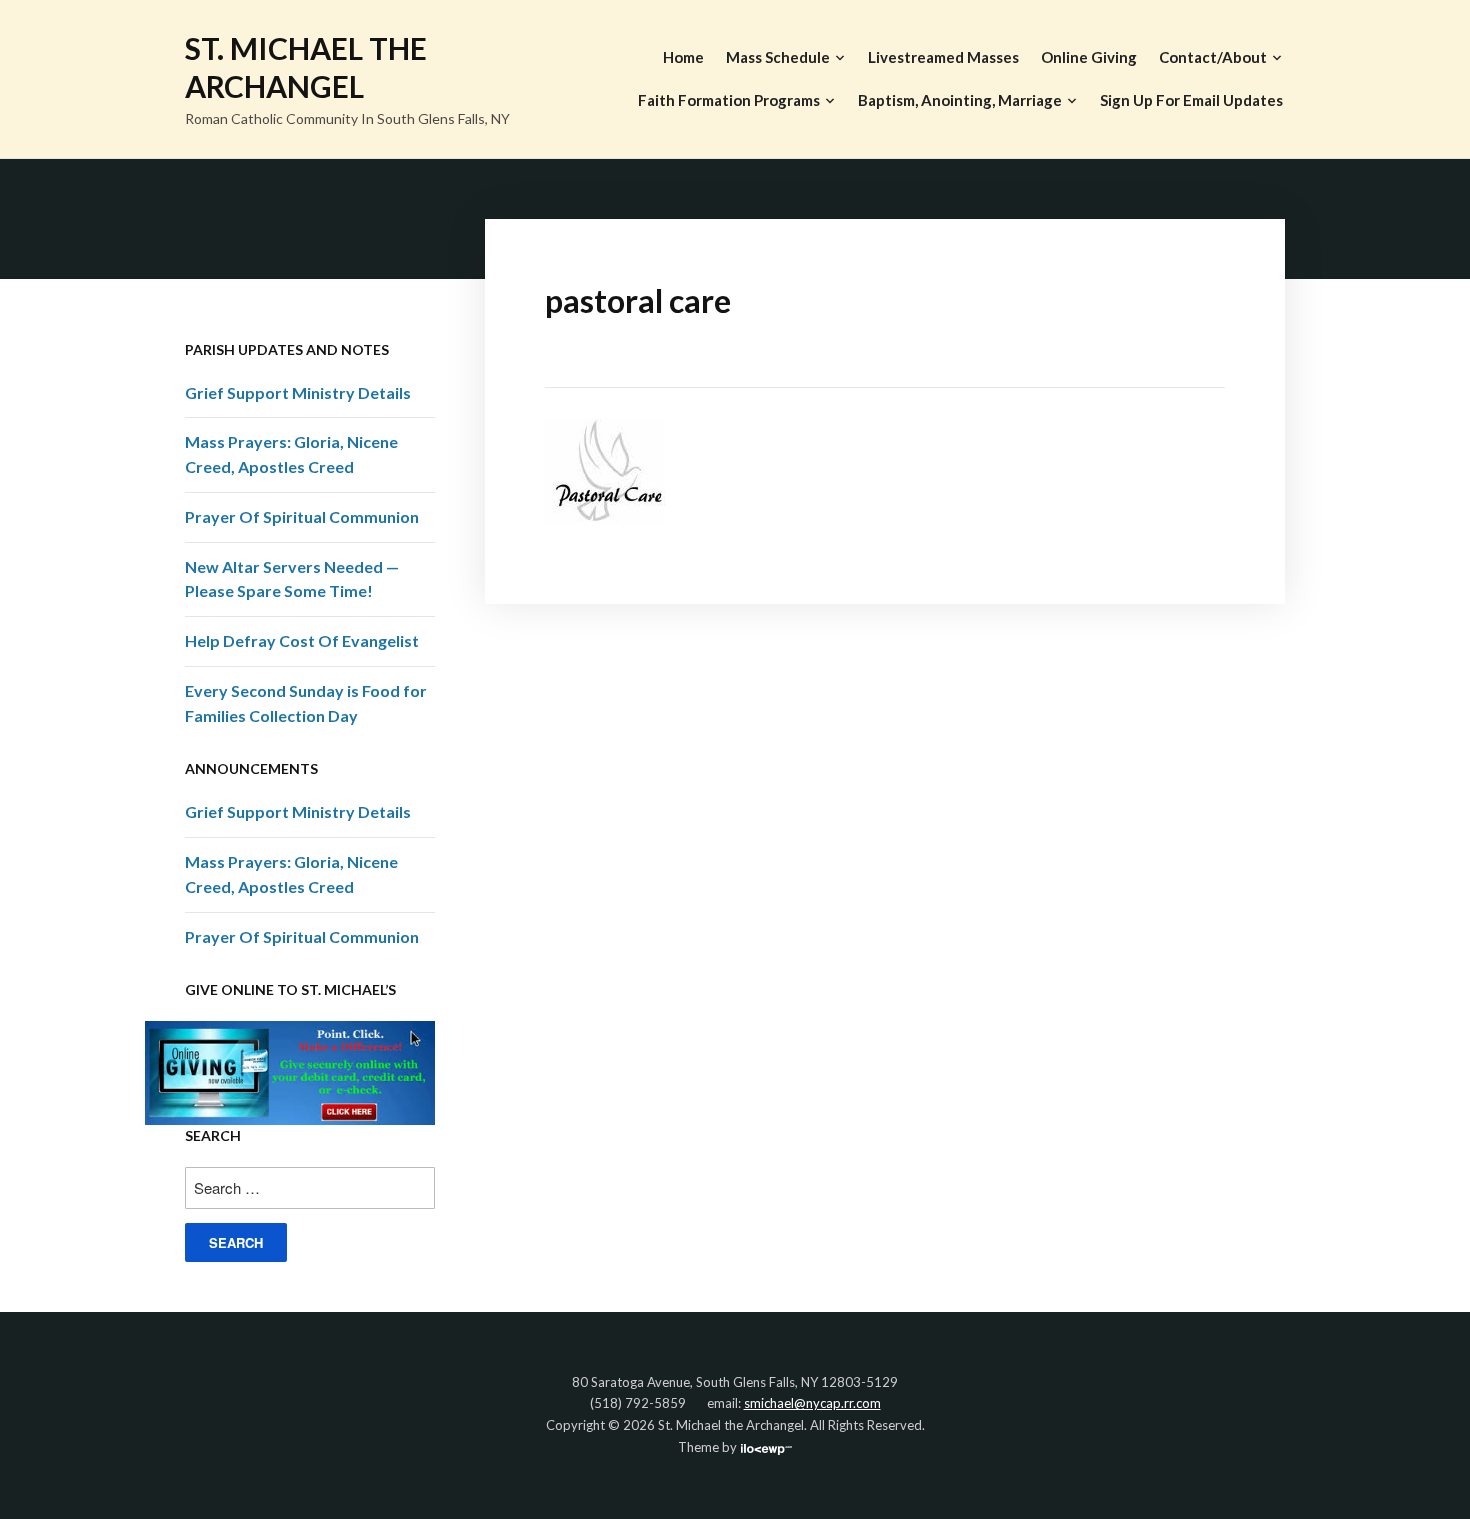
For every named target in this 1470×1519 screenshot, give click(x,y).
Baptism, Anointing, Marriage (960, 100)
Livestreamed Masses (943, 57)
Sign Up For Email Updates (1191, 100)
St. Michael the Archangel (306, 67)
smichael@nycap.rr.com (812, 1403)
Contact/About (1213, 57)
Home (683, 57)
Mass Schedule (778, 57)
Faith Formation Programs (729, 100)
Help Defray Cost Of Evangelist (302, 640)
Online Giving (1089, 57)
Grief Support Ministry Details (298, 392)
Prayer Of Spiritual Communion (302, 516)
